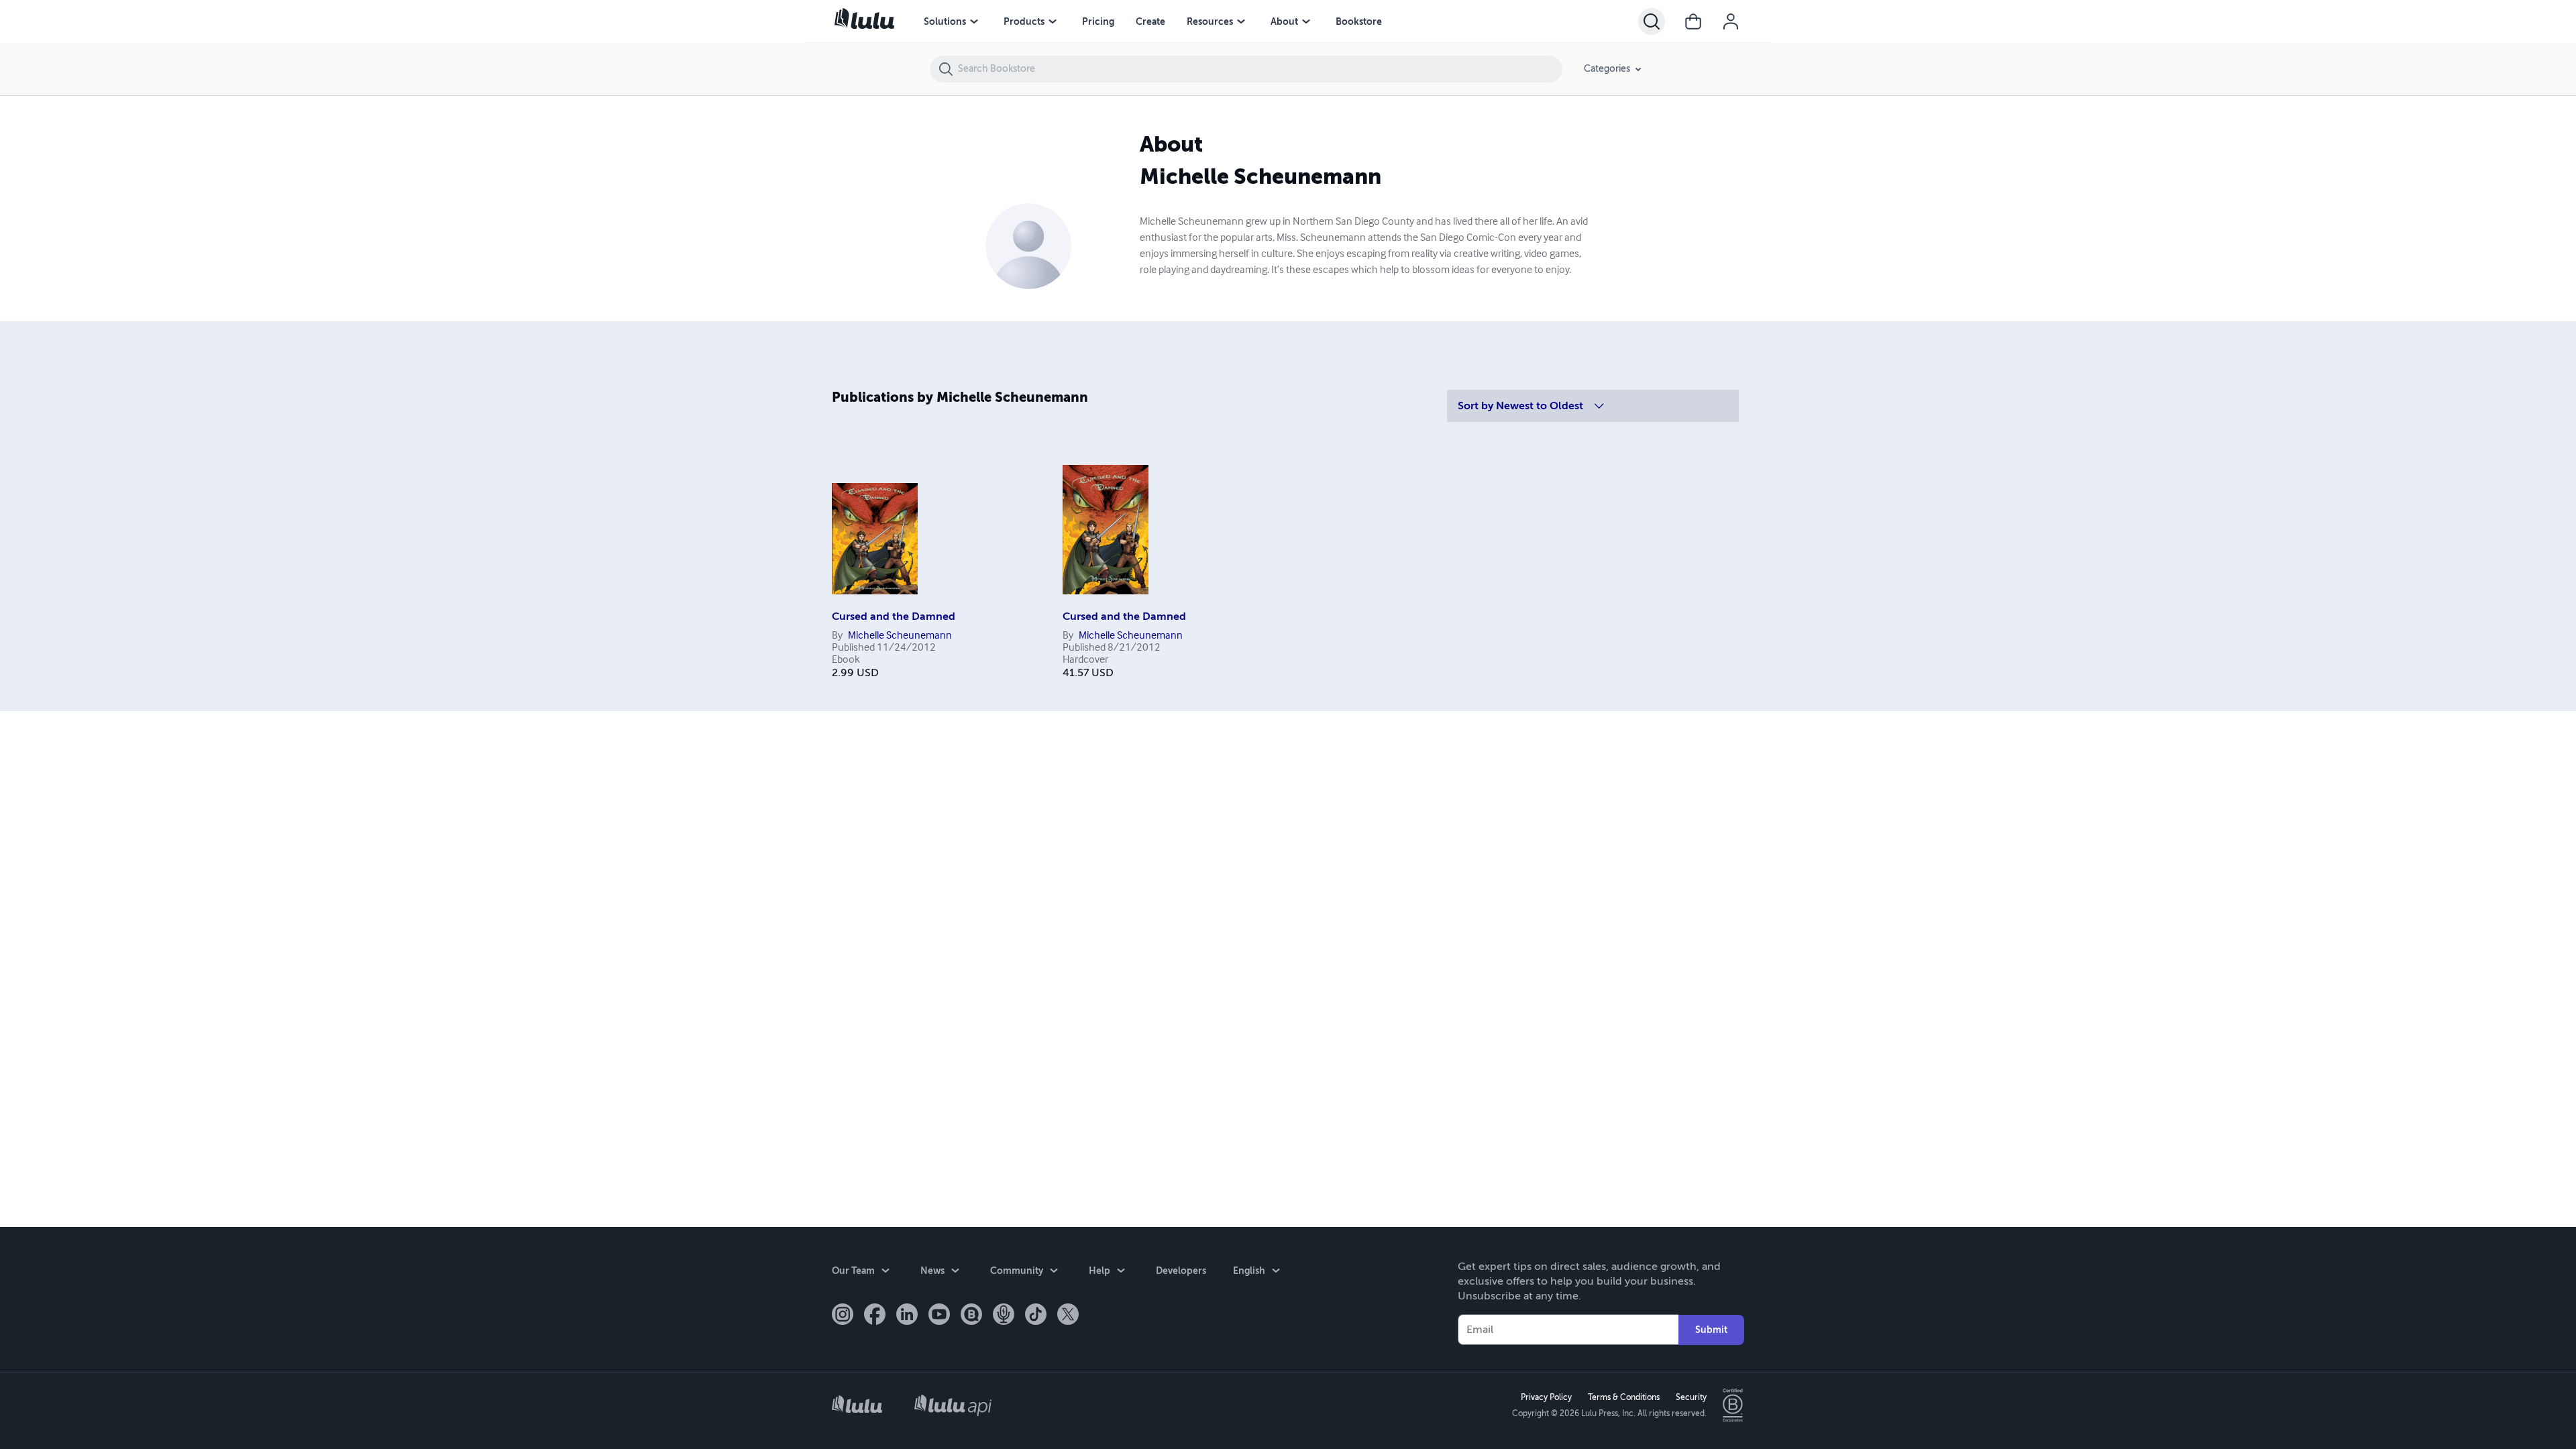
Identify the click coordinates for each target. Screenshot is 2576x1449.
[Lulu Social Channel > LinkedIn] (907, 1316)
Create (1150, 21)
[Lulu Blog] (971, 1316)
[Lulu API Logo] (953, 1405)
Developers (1181, 1271)
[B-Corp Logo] (1733, 1405)
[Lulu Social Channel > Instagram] (843, 1316)
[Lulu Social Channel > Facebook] (875, 1316)
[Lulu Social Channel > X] (1068, 1316)
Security (1691, 1397)
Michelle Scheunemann (900, 636)
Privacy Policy (1546, 1397)
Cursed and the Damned (894, 616)
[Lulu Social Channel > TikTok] (1036, 1316)
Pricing (1098, 21)
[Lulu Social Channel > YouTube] (939, 1316)
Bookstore (1359, 21)
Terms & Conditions (1624, 1397)
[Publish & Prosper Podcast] (1004, 1316)
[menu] (974, 21)
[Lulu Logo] (857, 1406)
